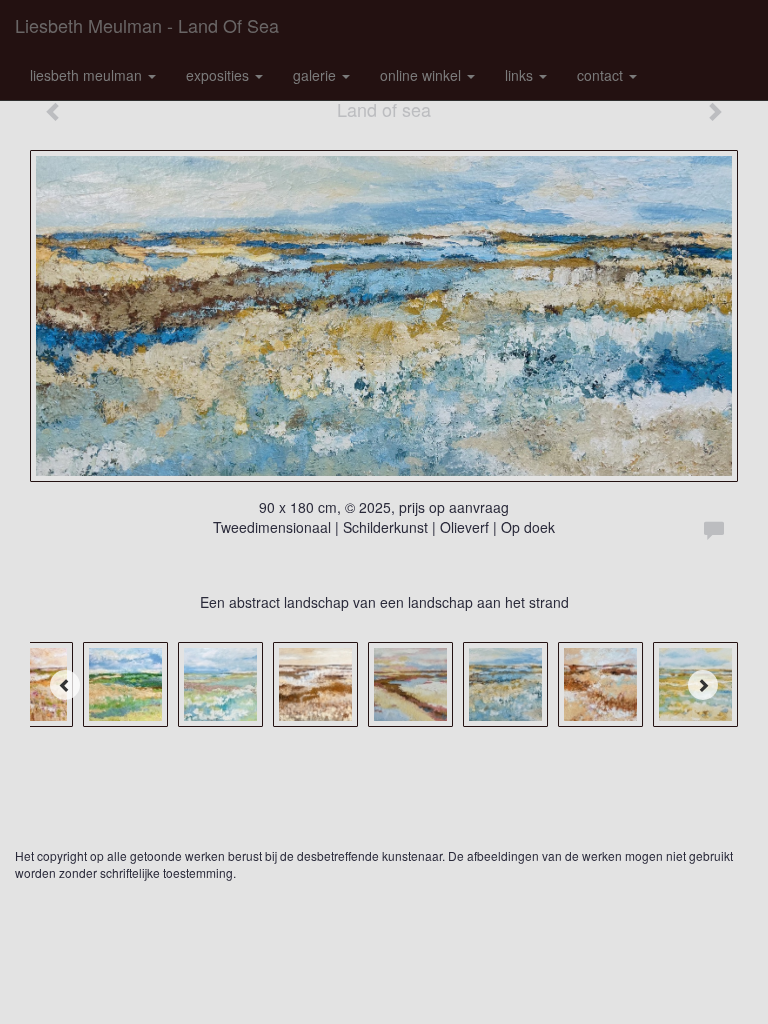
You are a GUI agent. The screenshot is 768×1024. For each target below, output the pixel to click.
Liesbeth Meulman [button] (88, 75)
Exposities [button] (219, 75)
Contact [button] (602, 75)
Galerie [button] (316, 75)
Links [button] (521, 75)
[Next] (703, 685)
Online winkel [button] (422, 75)
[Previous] (65, 685)
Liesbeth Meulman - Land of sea (147, 25)
